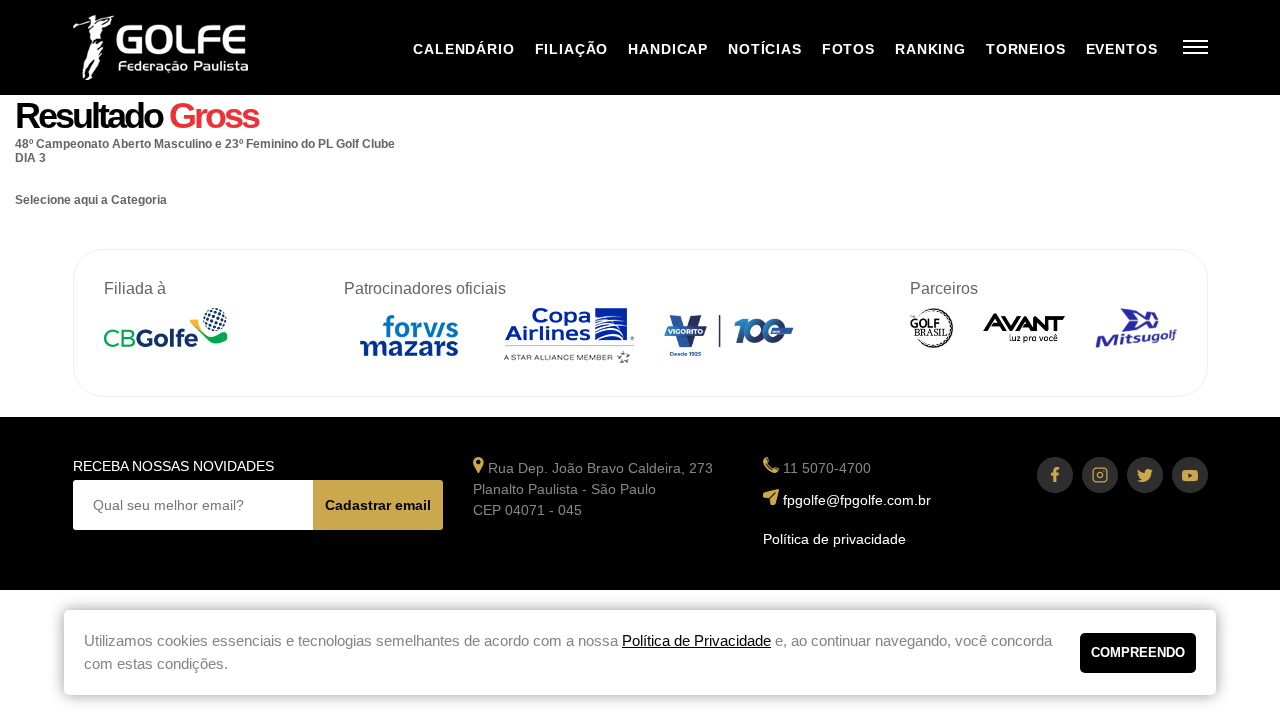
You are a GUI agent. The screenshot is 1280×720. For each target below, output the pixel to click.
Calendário (463, 49)
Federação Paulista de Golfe (180, 47)
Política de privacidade (834, 539)
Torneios (1026, 49)
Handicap (668, 49)
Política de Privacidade (696, 640)
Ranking (930, 49)
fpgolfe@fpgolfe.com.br (857, 500)
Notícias (765, 49)
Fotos (848, 49)
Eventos (1122, 49)
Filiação (572, 49)
